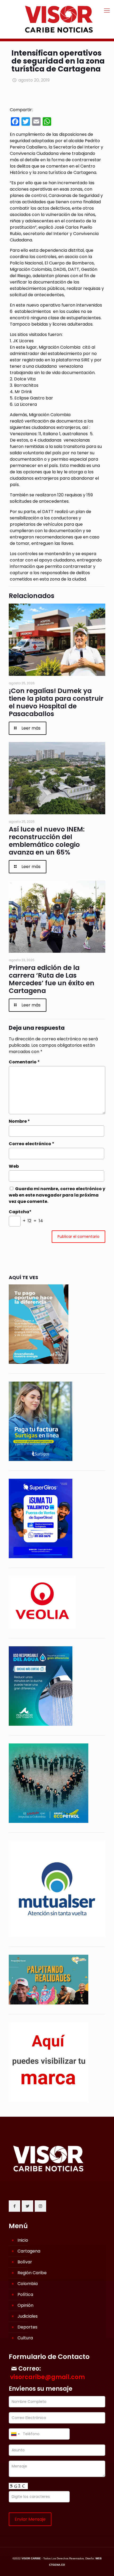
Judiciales (28, 2316)
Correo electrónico (32, 1144)
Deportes (27, 2327)
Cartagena (29, 2251)
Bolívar (25, 2262)
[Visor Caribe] (57, 19)
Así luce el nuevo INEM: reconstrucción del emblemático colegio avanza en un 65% (47, 841)
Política (25, 2294)
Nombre (19, 1121)
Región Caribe (32, 2273)
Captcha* (20, 1212)
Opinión (25, 2305)
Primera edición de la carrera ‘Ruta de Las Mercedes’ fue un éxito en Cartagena (52, 979)
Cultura (25, 2338)
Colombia (28, 2284)
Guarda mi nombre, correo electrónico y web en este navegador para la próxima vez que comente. (57, 1195)
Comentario (24, 1062)
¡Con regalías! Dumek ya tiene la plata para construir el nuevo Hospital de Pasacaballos (56, 702)
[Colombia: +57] (15, 2434)
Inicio (23, 2240)
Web (14, 1166)
